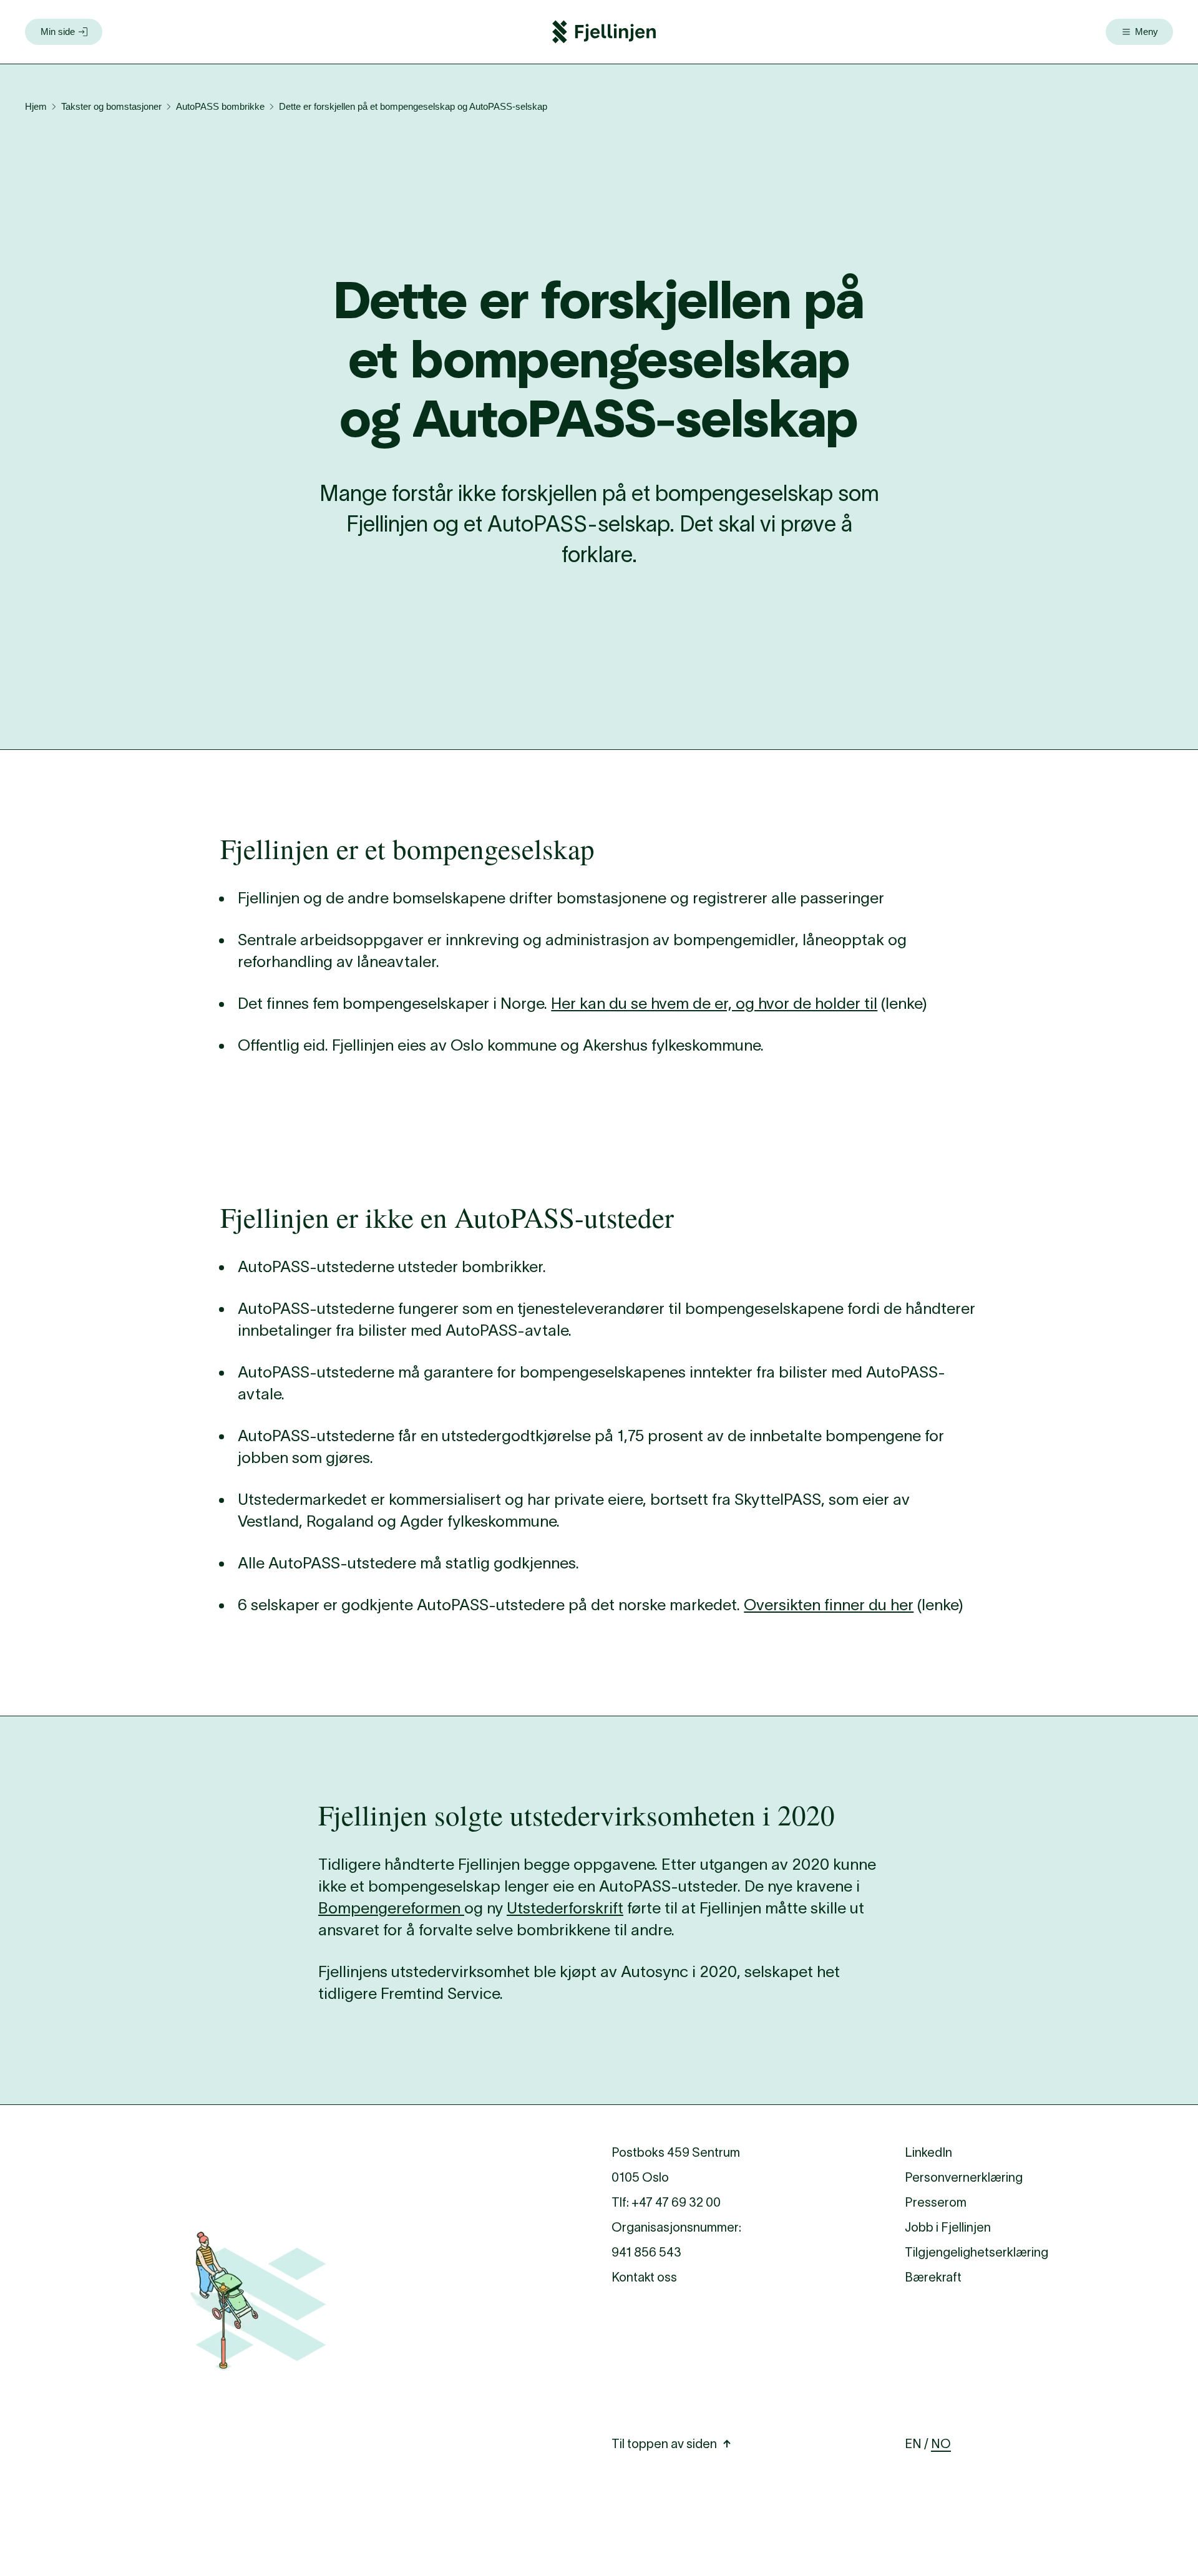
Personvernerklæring (964, 2177)
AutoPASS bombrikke (220, 106)
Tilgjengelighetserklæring (976, 2252)
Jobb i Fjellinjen (948, 2227)
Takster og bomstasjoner (111, 106)
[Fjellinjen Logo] (604, 32)
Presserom (936, 2202)
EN (913, 2444)
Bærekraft (933, 2277)
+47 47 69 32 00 (676, 2202)
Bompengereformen (391, 1908)
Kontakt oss (644, 2277)
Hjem (36, 106)
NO (941, 2444)
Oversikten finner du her (829, 1605)
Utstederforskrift (565, 1908)
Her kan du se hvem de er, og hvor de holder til (714, 1003)
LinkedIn (928, 2152)
